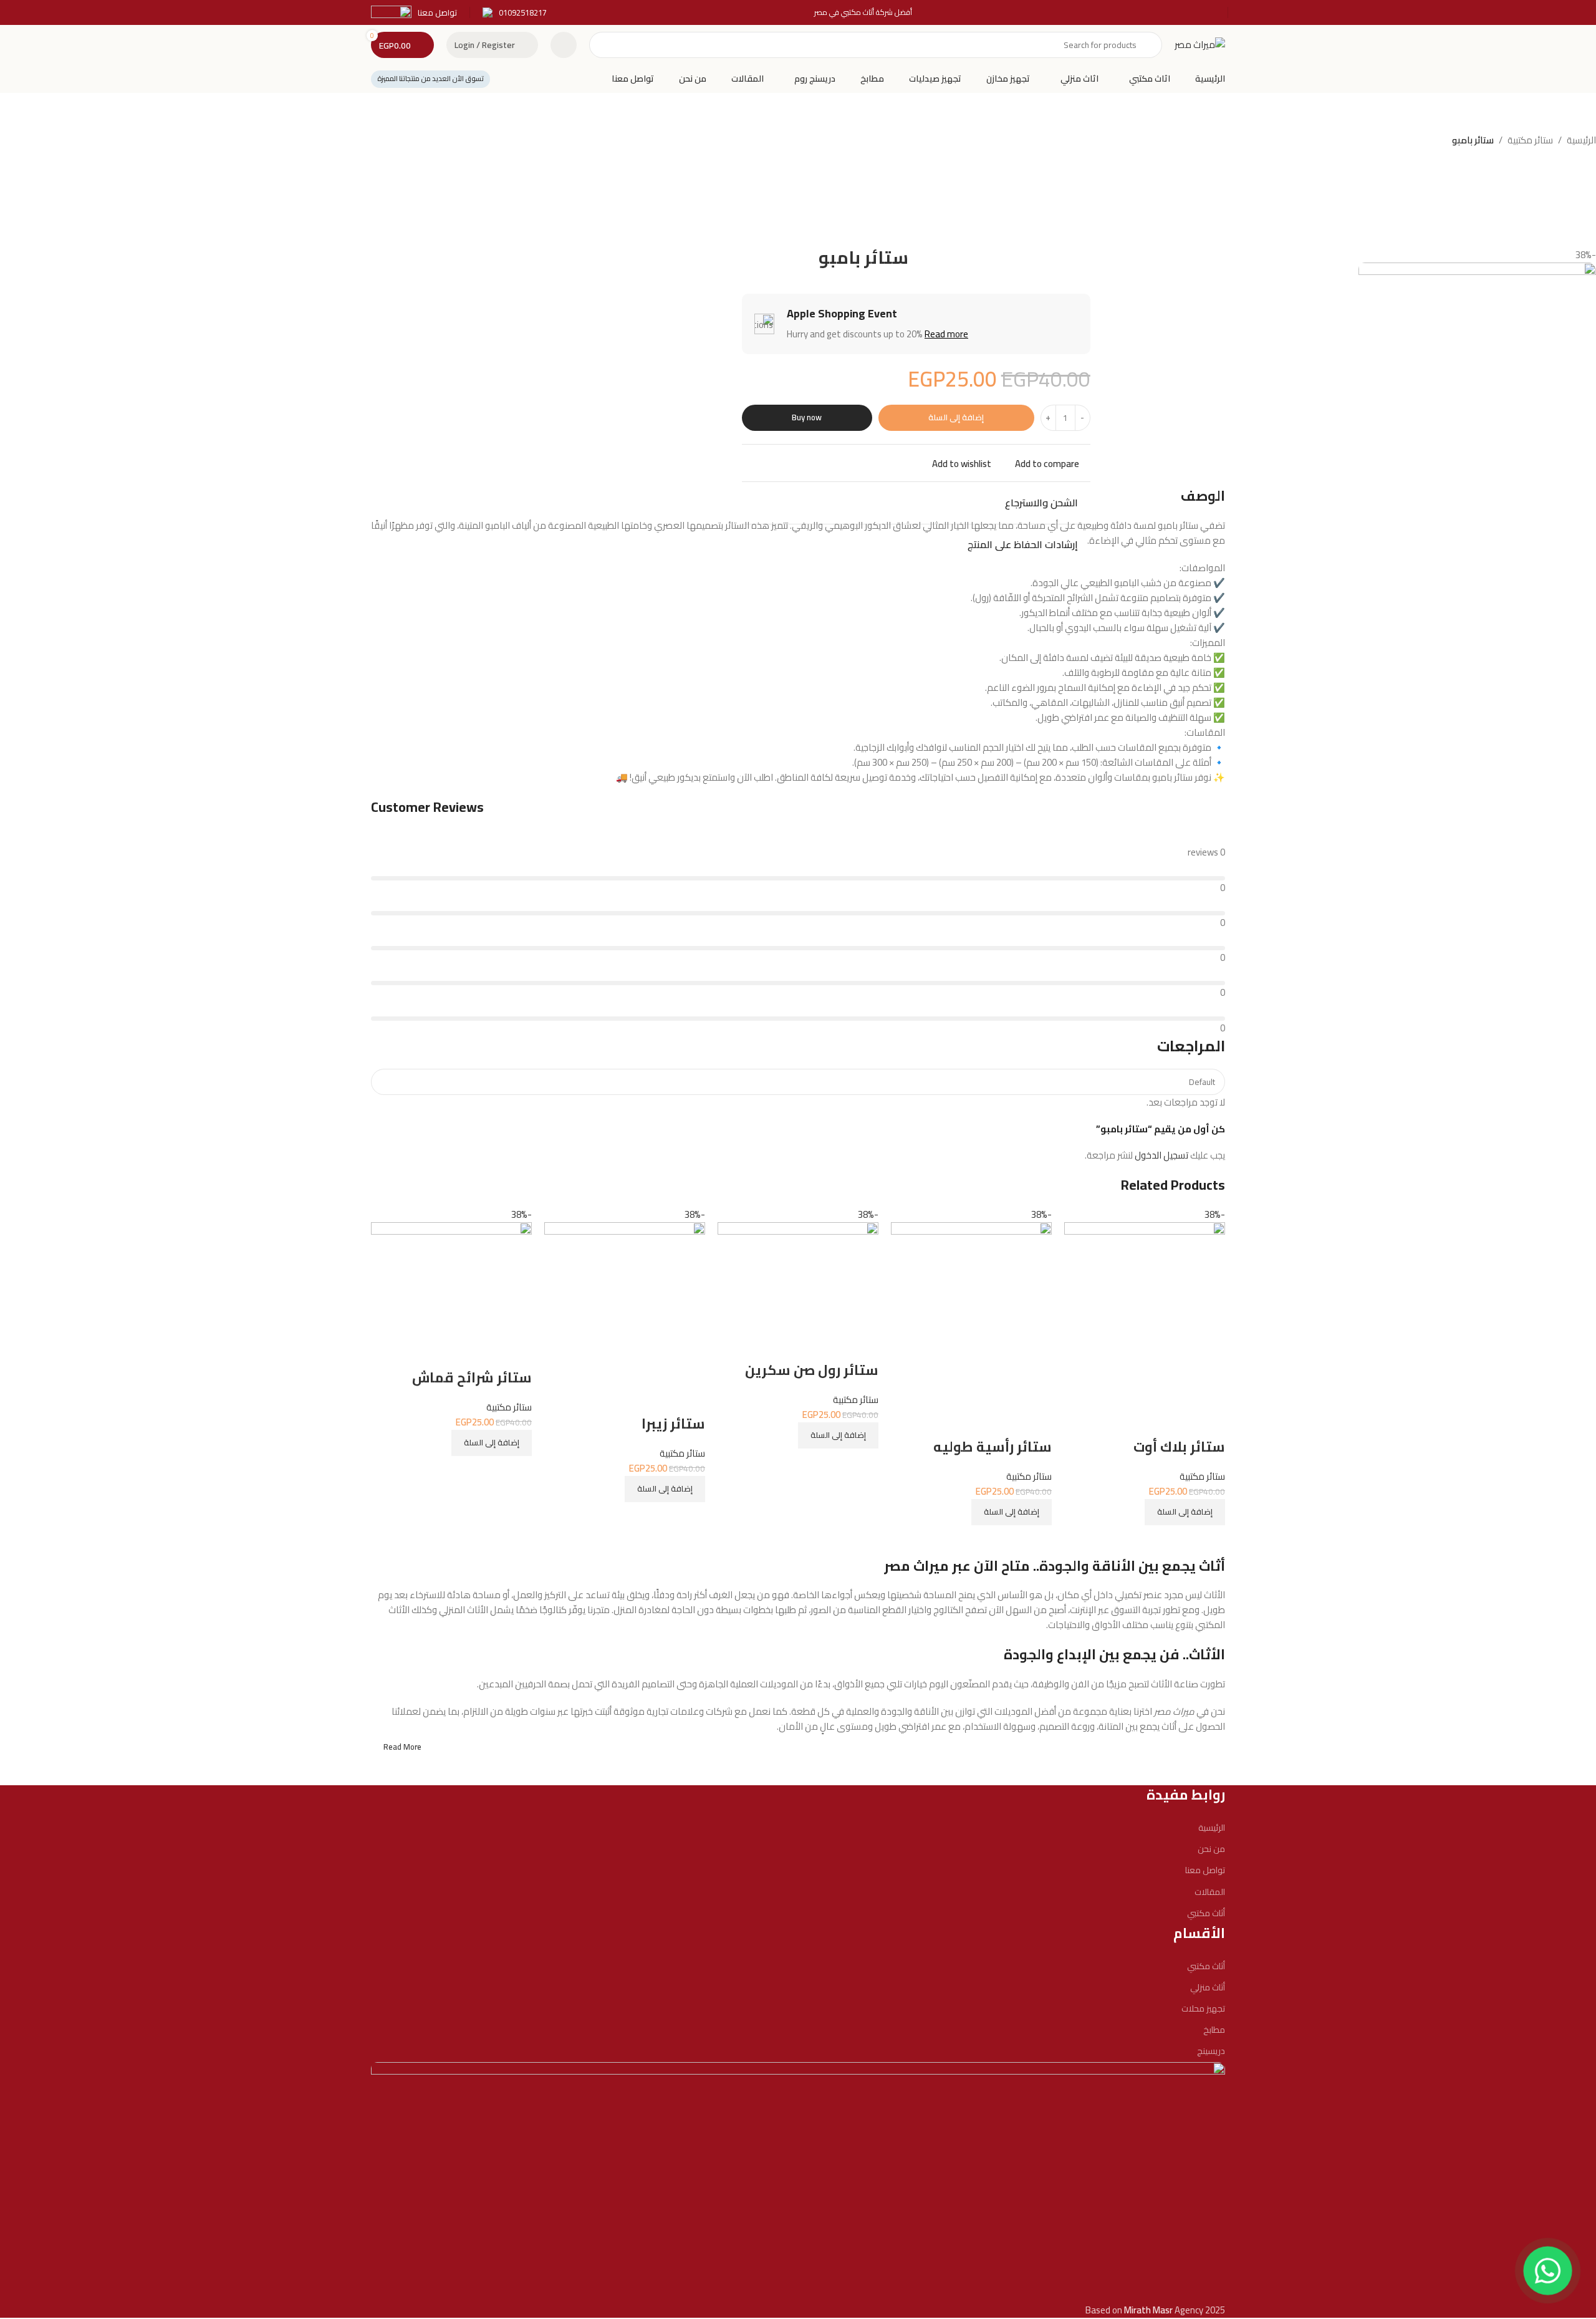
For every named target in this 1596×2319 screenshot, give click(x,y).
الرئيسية (1581, 140)
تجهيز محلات (1203, 2008)
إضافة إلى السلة (956, 417)
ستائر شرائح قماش (472, 1377)
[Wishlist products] (564, 45)
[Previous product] (773, 142)
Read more (946, 334)
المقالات (1210, 1892)
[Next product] (748, 142)
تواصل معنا (1205, 1870)
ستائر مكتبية (1530, 140)
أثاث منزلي (1208, 1987)
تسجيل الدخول (1161, 1155)
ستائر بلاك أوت (1179, 1447)
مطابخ (1214, 2030)
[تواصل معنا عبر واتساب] (1548, 2271)
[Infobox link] (515, 13)
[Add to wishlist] (1209, 1422)
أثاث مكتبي (1206, 1913)
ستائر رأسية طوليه (993, 1447)
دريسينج (1211, 2051)
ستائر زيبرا (673, 1424)
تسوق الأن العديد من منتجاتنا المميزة (430, 79)
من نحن (1211, 1849)
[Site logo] (1200, 44)
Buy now (807, 417)
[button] (1185, 1512)
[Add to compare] (1209, 1541)
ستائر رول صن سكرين (812, 1370)
